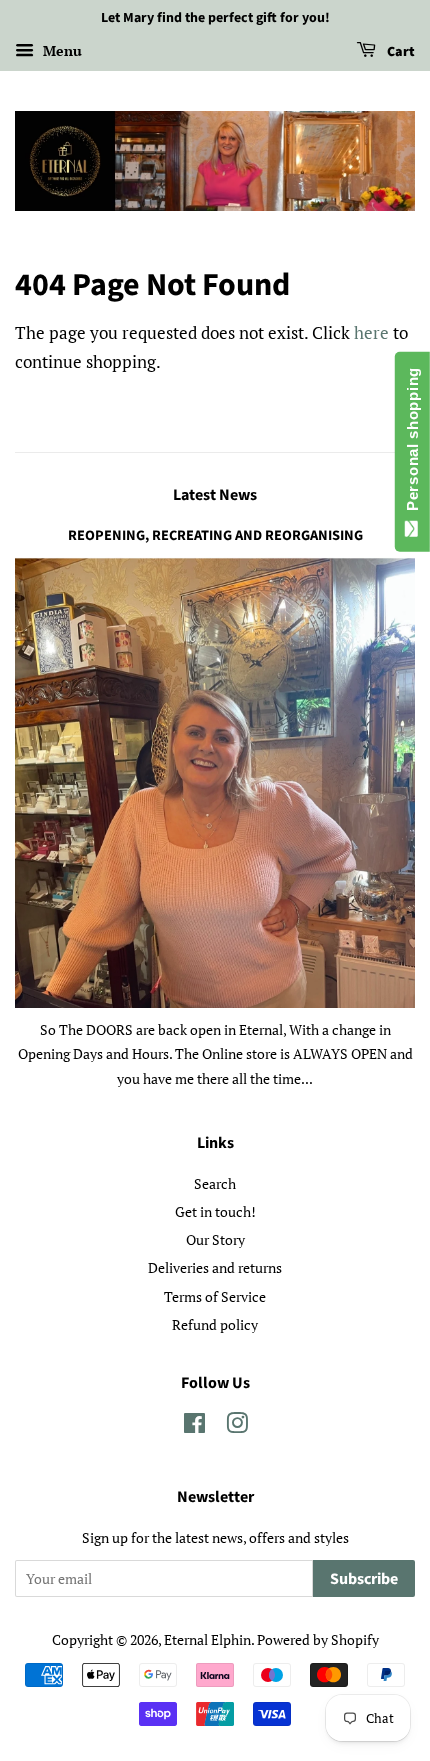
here (371, 332)
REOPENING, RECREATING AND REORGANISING (215, 535)
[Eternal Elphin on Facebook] (194, 1426)
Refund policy (215, 1324)
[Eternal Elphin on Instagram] (237, 1426)
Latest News (215, 495)
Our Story (215, 1239)
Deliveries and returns (215, 1267)
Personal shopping (412, 443)
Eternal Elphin (207, 1639)
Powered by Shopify (318, 1639)
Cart (399, 52)
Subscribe (364, 1579)
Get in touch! (215, 1211)
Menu (60, 50)
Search (215, 1183)
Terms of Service (215, 1296)
